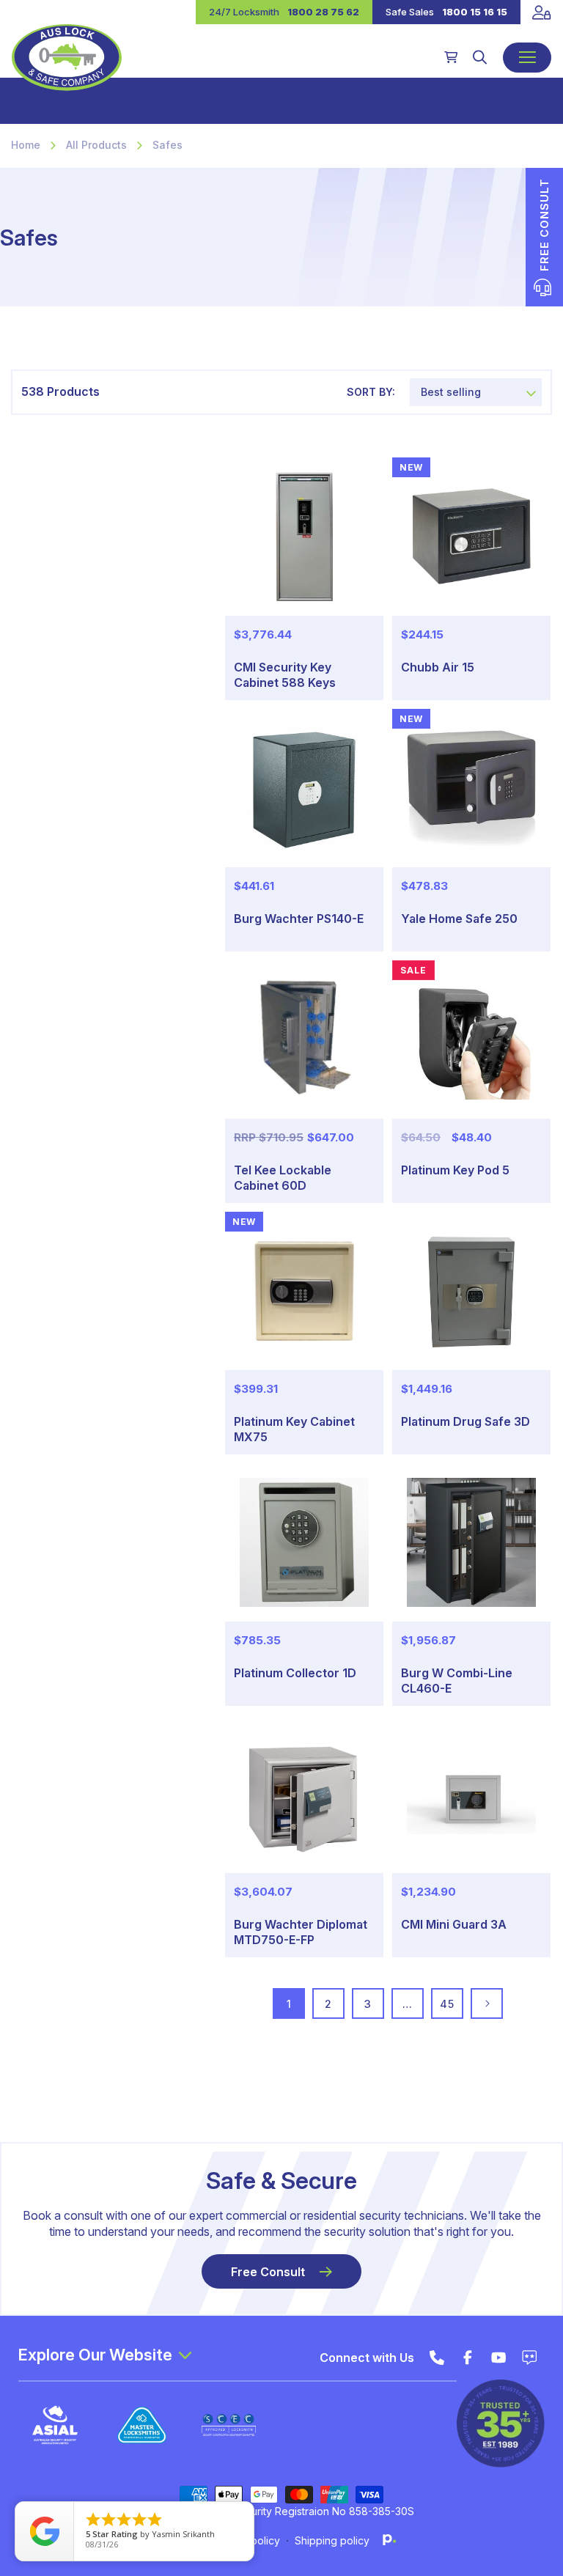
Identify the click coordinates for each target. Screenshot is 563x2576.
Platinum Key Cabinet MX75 (294, 1429)
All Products (96, 145)
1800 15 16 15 (475, 12)
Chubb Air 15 (438, 667)
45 (447, 2004)
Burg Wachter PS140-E (299, 919)
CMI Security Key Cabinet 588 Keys (285, 675)
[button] (480, 58)
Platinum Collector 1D (295, 1673)
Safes (168, 145)
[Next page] (487, 2003)
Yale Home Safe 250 (459, 919)
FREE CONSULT (544, 225)
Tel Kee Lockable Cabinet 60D (283, 1178)
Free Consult (268, 2272)
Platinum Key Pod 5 (455, 1170)
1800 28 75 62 (323, 12)
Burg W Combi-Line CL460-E (457, 1681)
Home (26, 145)
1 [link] (289, 2004)
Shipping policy (332, 2540)
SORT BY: (371, 392)
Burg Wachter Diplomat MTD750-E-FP (301, 1932)
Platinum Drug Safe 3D (466, 1421)
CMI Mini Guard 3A (454, 1924)
